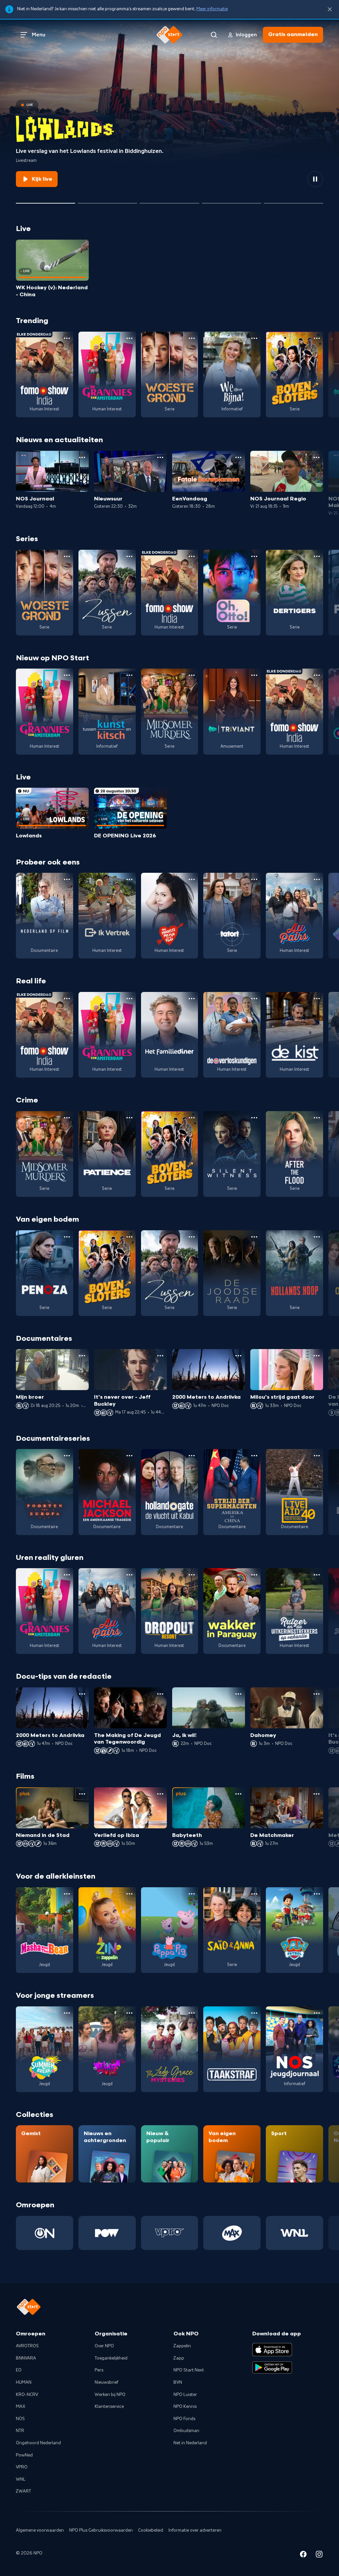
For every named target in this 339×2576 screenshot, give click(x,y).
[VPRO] (170, 2233)
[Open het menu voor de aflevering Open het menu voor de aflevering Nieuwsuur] (160, 457)
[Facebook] (303, 2555)
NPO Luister (185, 2395)
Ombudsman (186, 2431)
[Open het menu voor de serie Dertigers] (317, 556)
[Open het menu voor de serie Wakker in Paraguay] (254, 1575)
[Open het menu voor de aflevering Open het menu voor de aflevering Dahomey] (316, 1694)
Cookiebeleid (151, 2530)
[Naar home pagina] (169, 35)
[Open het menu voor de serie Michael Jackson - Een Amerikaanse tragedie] (129, 1456)
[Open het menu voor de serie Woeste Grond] (192, 338)
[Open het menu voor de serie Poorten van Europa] (67, 1456)
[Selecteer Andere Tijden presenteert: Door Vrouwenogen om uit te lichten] (232, 201)
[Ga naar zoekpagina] (214, 35)
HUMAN (24, 2382)
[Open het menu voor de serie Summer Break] (67, 2013)
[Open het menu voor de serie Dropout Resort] (192, 1575)
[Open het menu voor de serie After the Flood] (317, 1118)
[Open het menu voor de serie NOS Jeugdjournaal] (317, 2013)
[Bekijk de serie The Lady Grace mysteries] (170, 2049)
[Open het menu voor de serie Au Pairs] (317, 879)
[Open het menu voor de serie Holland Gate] (192, 1456)
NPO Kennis (185, 2407)
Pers (99, 2370)
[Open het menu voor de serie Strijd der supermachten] (254, 1456)
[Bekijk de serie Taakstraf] (232, 2049)
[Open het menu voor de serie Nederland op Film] (67, 879)
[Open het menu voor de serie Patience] (129, 1118)
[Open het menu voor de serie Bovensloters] (317, 338)
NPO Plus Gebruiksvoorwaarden (101, 2530)
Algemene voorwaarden (40, 2530)
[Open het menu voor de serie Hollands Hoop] (317, 1237)
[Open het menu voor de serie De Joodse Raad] (254, 1237)
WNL (21, 2479)
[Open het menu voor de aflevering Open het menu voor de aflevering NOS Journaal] (82, 457)
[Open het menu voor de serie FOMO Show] (67, 338)
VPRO (22, 2467)
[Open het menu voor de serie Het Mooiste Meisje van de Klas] (192, 879)
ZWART (24, 2491)
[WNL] (294, 2233)
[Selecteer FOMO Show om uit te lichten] (107, 201)
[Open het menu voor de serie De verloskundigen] (254, 999)
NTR (20, 2431)
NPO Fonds (184, 2419)
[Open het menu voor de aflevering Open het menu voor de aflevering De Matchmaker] (316, 1794)
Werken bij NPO (110, 2395)
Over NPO (104, 2346)
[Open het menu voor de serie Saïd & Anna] (254, 1894)
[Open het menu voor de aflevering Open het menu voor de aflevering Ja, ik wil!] (238, 1694)
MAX (21, 2407)
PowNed (24, 2455)
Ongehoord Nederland (38, 2443)
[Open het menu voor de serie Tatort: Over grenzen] (254, 879)
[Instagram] (319, 2555)
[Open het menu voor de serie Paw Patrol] (317, 1894)
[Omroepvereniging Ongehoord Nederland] (45, 2233)
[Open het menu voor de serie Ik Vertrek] (129, 879)
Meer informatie (212, 9)
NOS (20, 2419)
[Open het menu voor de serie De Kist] (317, 999)
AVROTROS (27, 2346)
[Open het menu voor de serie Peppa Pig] (192, 1894)
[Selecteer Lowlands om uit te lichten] (46, 201)
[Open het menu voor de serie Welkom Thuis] (129, 2013)
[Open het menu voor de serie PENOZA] (67, 1237)
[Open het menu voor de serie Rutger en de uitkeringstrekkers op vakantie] (317, 1575)
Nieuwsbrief (106, 2382)
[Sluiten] (330, 9)
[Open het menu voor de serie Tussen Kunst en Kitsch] (129, 675)
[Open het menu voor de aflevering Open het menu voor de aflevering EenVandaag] (238, 457)
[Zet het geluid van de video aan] (291, 179)
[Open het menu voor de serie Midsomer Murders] (192, 675)
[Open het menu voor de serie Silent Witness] (254, 1118)
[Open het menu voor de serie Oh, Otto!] (254, 556)
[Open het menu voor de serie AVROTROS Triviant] (254, 675)
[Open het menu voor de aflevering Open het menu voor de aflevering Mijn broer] (82, 1356)
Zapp (179, 2358)
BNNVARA (26, 2358)
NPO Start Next (189, 2370)
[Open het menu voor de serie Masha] (67, 1894)
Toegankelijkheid (111, 2358)
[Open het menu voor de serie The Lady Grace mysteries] (192, 2013)
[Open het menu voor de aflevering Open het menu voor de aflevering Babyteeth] (238, 1794)
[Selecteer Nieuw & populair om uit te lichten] (293, 201)
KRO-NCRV (27, 2395)
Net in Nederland (190, 2443)
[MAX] (232, 2233)
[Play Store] (272, 2367)
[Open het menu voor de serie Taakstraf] (254, 2013)
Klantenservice (109, 2407)
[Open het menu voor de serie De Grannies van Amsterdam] (129, 338)
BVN (178, 2382)
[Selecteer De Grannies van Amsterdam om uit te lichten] (169, 201)
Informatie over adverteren (195, 2530)
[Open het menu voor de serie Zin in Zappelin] (129, 1894)
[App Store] (272, 2350)
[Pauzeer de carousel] (315, 179)
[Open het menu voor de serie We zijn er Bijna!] (254, 338)
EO (19, 2370)
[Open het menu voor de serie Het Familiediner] (192, 999)
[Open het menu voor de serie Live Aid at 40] (317, 1456)
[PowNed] (107, 2233)
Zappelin (182, 2346)
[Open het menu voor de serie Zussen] (129, 556)
